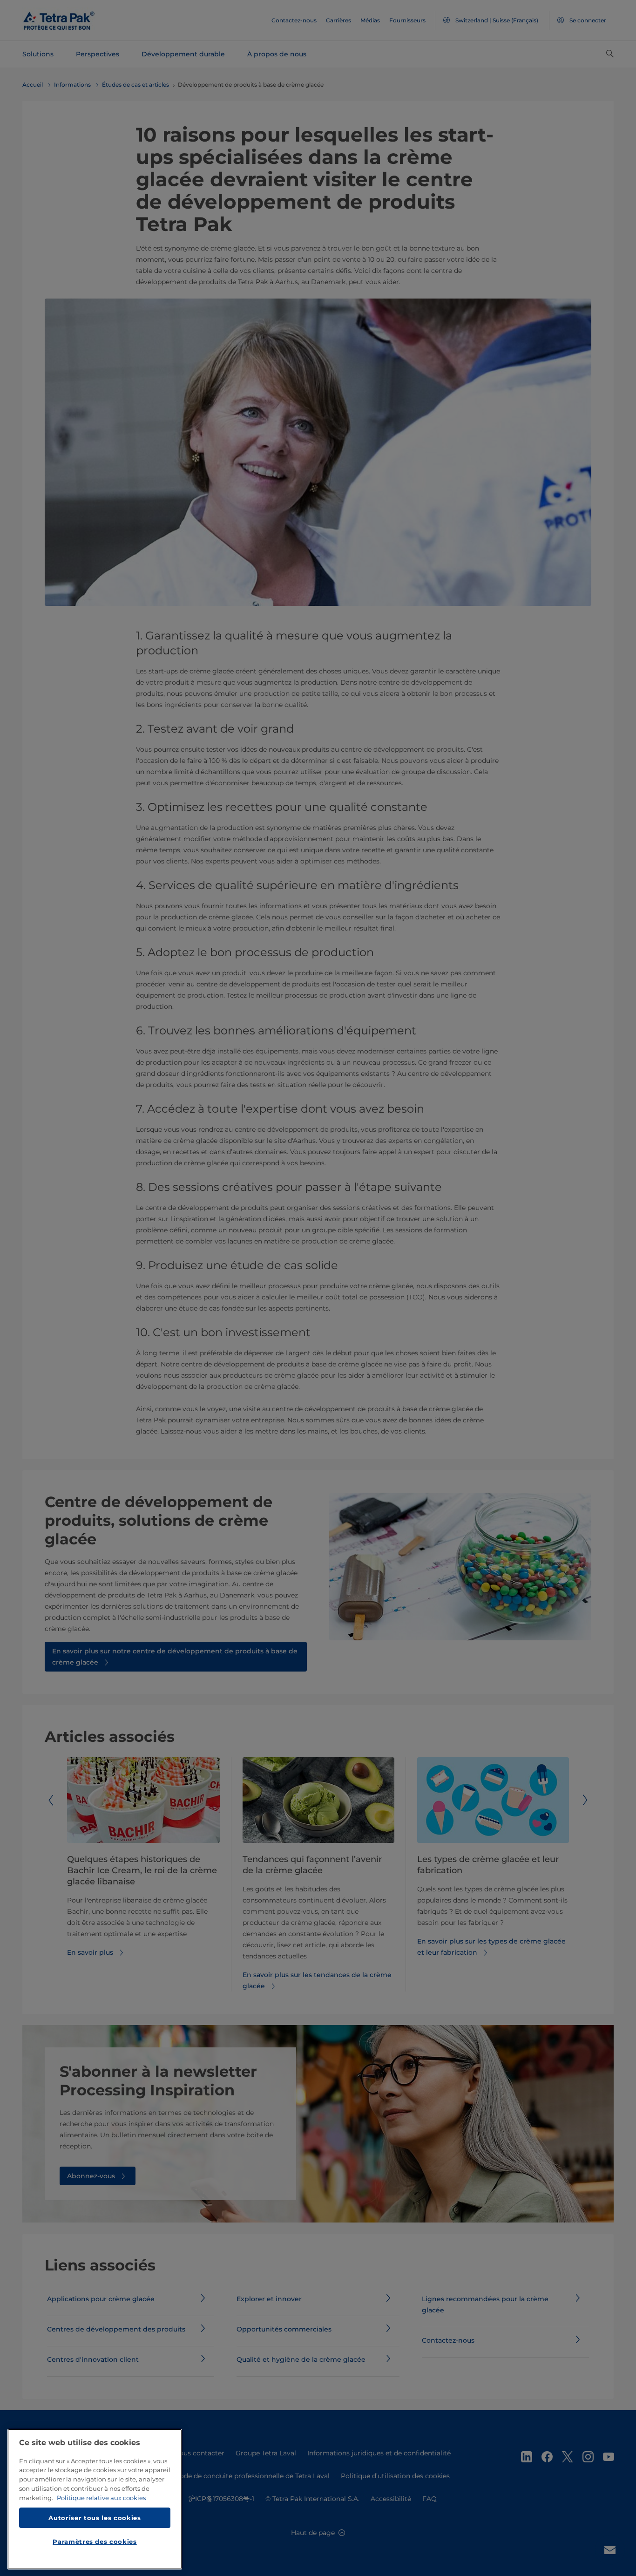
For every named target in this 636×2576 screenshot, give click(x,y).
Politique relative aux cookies (101, 2498)
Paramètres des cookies (95, 2542)
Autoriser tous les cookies (95, 2517)
